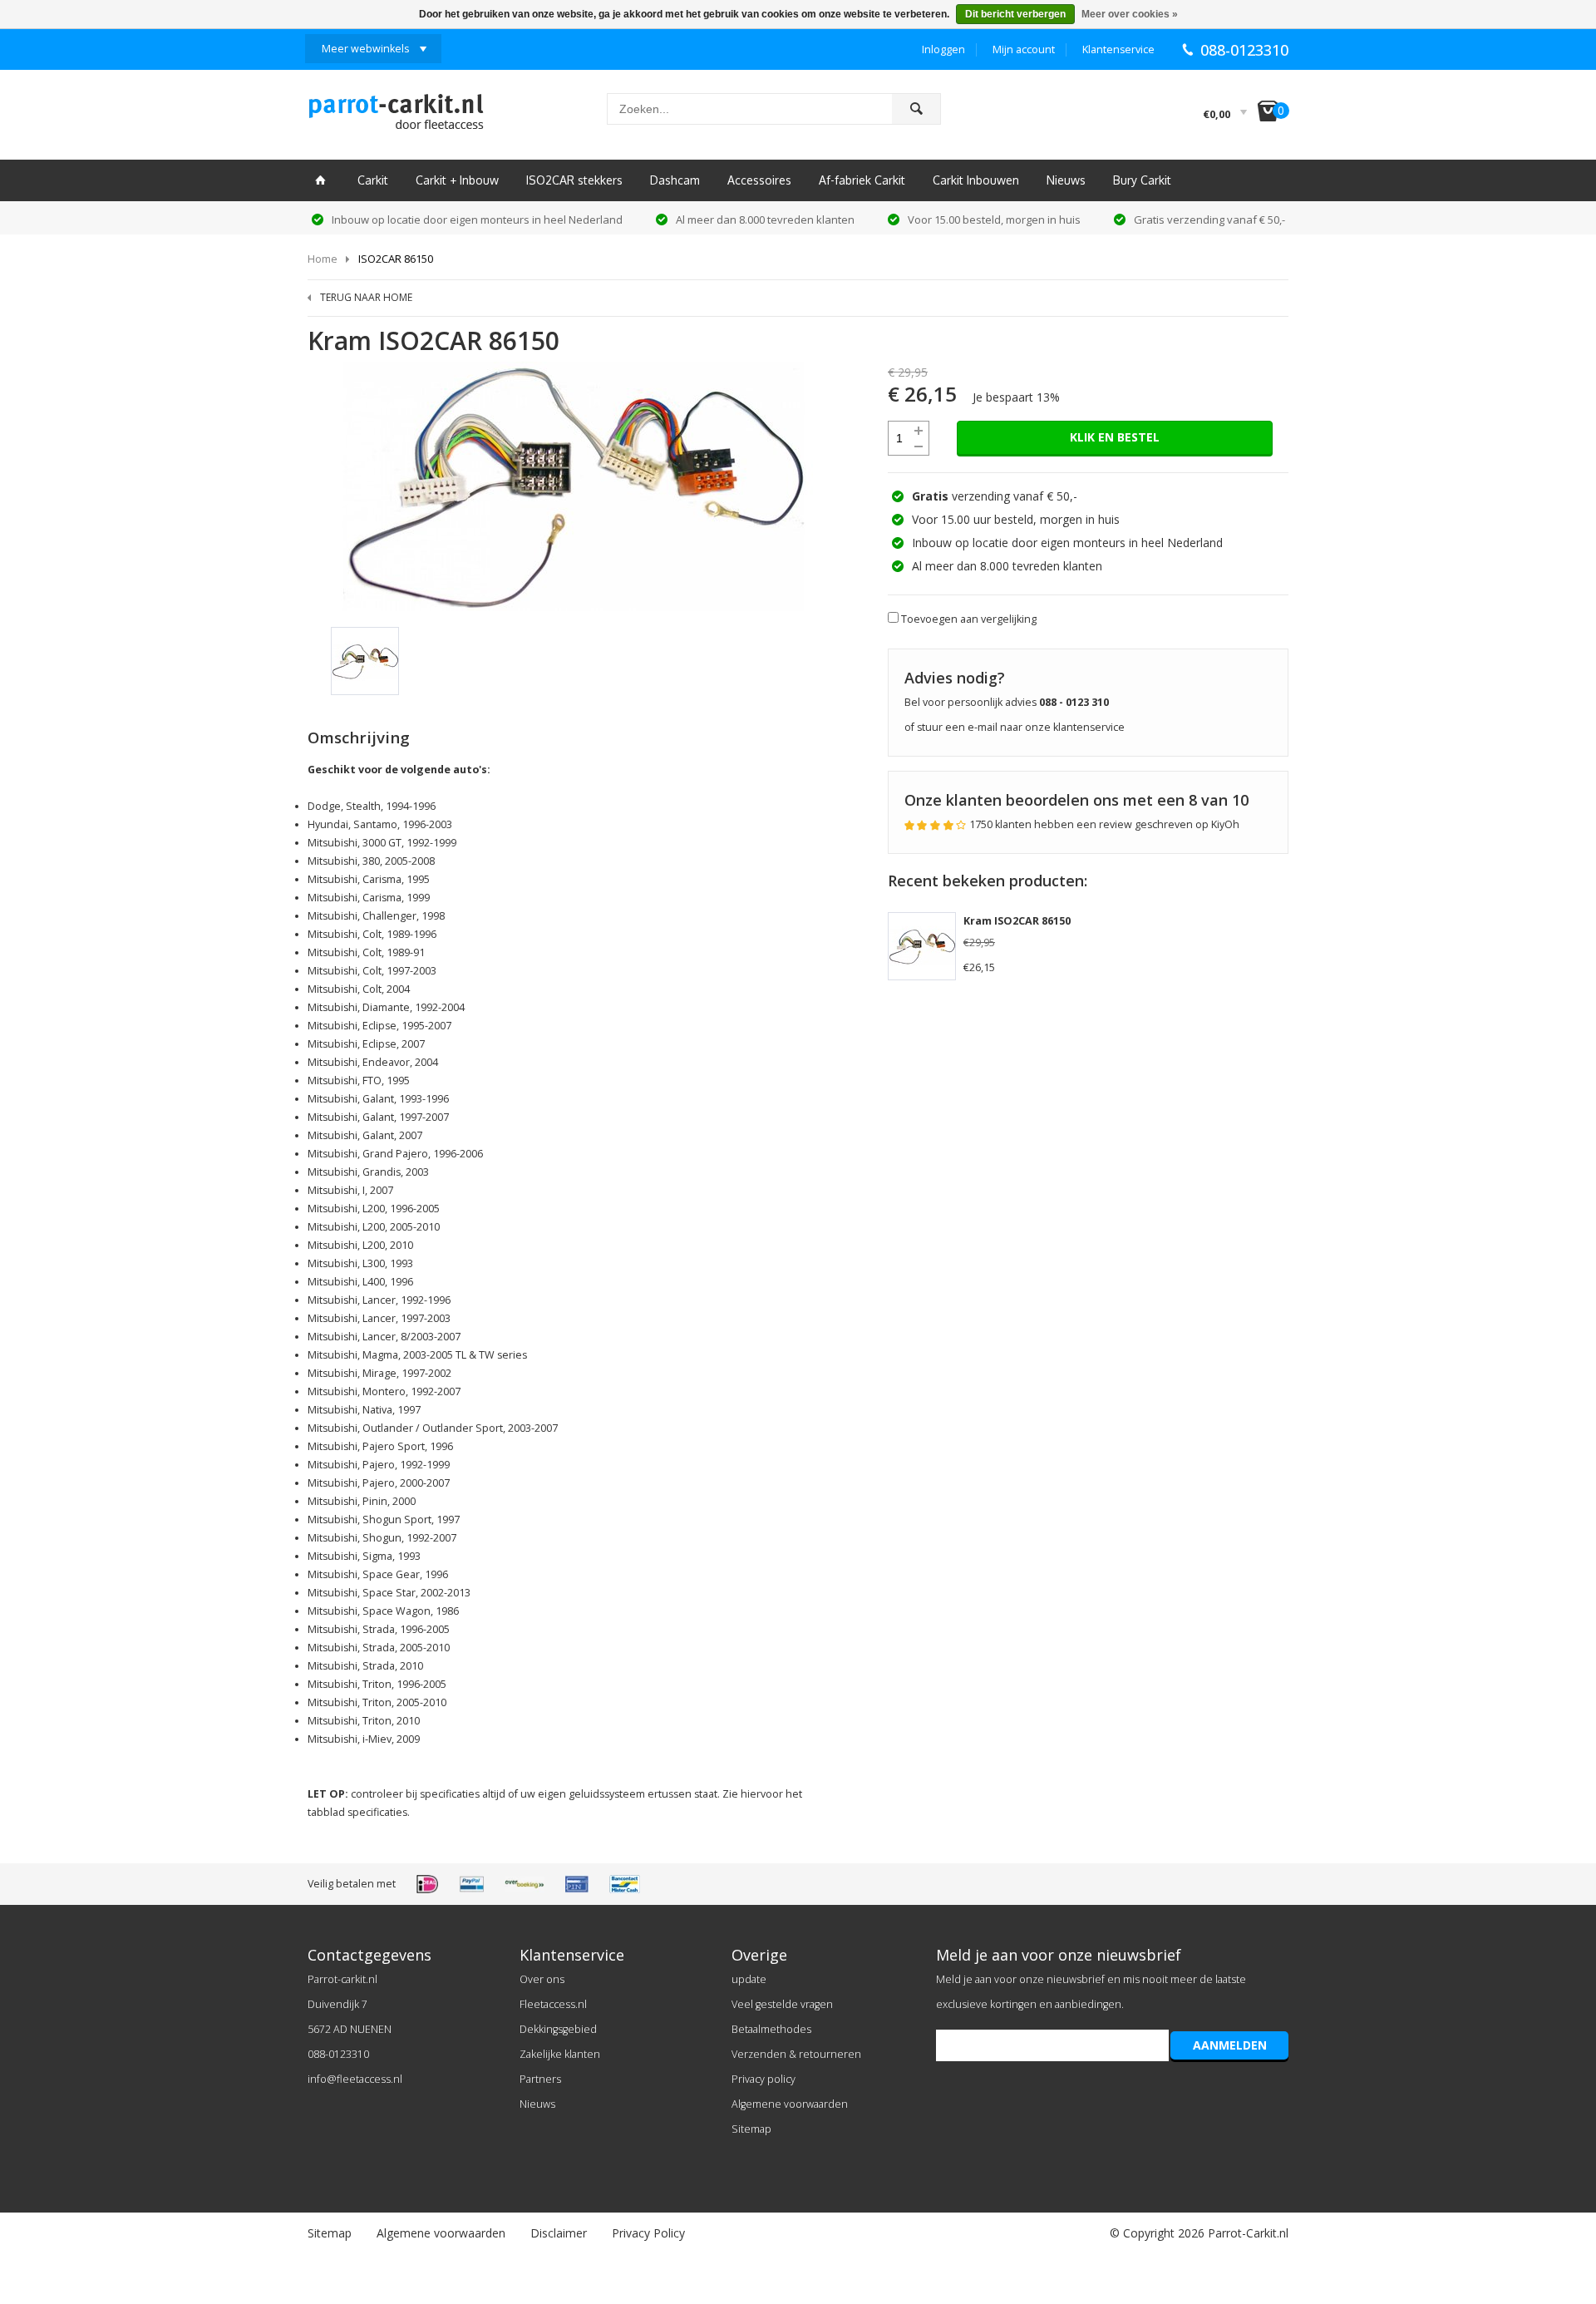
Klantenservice (1118, 49)
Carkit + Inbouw (457, 180)
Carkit (373, 180)
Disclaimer (559, 2233)
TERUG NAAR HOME (366, 297)
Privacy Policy (648, 2233)
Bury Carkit (1142, 180)
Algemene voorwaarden (790, 2104)
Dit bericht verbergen (1015, 14)
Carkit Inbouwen (976, 180)
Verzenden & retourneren (796, 2054)
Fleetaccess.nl (553, 2004)
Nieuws (1066, 180)
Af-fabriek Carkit (862, 180)
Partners (540, 2079)
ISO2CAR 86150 (396, 259)
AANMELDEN (1230, 2045)
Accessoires (759, 180)
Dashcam (675, 180)
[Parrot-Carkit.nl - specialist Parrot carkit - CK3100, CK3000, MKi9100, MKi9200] (396, 116)
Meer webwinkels (365, 49)
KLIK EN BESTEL (1115, 437)
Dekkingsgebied (558, 2029)
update (749, 1979)
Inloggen (943, 49)
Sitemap (751, 2129)
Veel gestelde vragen (782, 2004)
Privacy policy (764, 2079)
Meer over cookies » (1130, 14)
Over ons (542, 1979)
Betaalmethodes (771, 2029)
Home (323, 259)
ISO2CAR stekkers (574, 180)
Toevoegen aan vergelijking (969, 619)
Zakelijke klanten (560, 2054)
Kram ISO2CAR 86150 (1017, 921)
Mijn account (1024, 49)
